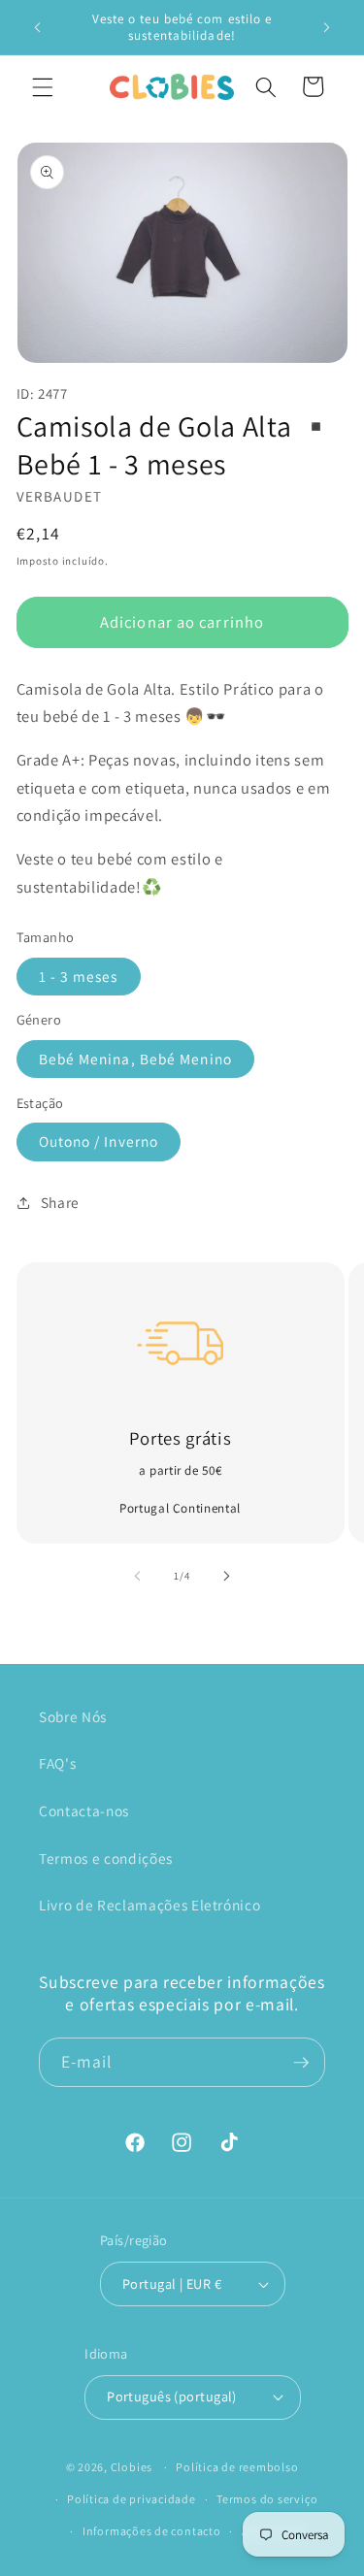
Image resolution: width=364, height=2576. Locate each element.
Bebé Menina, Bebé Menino (135, 1059)
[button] (43, 86)
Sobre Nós (73, 1716)
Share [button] (60, 1202)
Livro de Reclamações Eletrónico (149, 1905)
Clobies (132, 2467)
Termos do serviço (267, 2499)
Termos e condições (106, 1858)
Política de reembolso (237, 2467)
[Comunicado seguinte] (327, 27)
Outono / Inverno (99, 1141)
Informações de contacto (152, 2531)
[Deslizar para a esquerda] (137, 1576)
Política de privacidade (132, 2499)
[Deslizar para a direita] (227, 1576)
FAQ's (57, 1763)
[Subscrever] (301, 2063)
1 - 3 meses (79, 976)
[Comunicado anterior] (38, 27)
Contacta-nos (84, 1810)
